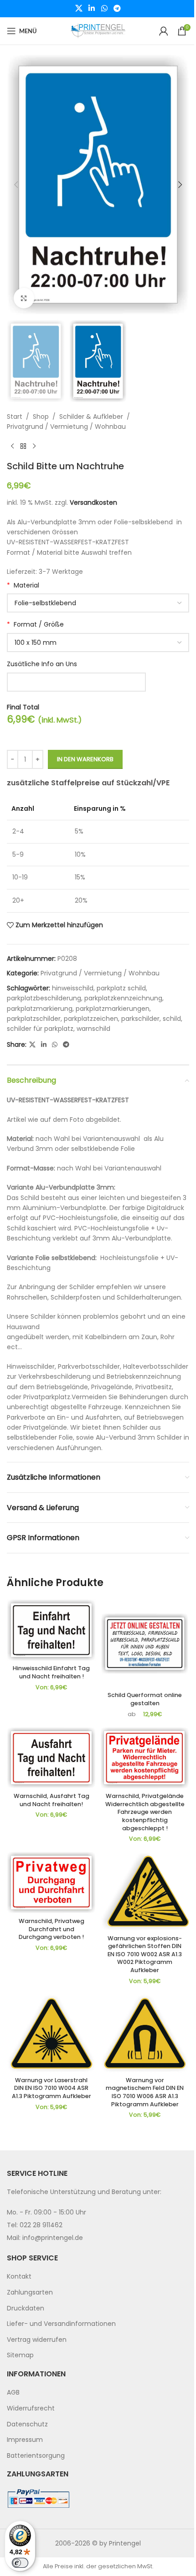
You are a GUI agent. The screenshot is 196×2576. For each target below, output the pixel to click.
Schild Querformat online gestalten (145, 1699)
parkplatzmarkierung (40, 1009)
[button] (16, 185)
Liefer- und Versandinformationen (61, 2324)
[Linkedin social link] (92, 8)
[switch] (20, 2563)
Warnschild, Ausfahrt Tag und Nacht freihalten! (52, 1800)
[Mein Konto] (164, 31)
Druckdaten (26, 2308)
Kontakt (19, 2277)
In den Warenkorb (85, 759)
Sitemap (20, 2355)
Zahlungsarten (30, 2292)
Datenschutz (27, 2424)
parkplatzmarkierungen (113, 1009)
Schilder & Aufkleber (91, 417)
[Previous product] (12, 446)
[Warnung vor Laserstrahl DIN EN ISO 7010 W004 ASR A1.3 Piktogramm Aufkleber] (51, 2034)
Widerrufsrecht (31, 2408)
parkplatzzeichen (91, 1019)
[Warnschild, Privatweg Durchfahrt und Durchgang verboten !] (51, 1883)
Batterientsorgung (36, 2455)
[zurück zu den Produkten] (23, 446)
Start (15, 417)
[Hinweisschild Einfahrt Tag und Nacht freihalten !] (51, 1630)
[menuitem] (98, 2277)
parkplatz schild (121, 988)
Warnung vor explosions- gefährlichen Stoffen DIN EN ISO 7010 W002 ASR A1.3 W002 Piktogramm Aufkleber (145, 1954)
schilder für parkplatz (40, 1029)
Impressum (25, 2440)
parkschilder (140, 1019)
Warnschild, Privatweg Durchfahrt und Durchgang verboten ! (52, 1929)
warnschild (93, 1029)
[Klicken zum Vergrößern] (24, 298)
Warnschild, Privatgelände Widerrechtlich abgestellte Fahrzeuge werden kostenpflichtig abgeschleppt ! (145, 1812)
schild (172, 1019)
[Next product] (34, 446)
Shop (41, 417)
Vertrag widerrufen (37, 2340)
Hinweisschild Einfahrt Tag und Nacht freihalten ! (51, 1672)
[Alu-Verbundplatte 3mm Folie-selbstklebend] (98, 603)
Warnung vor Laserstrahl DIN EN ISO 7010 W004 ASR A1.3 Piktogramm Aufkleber (52, 2088)
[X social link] (79, 8)
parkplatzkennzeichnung (123, 998)
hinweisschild (73, 988)
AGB (13, 2393)
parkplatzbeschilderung (44, 998)
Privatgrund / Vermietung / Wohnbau (66, 427)
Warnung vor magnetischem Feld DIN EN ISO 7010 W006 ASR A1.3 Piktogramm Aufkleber (145, 2092)
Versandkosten (93, 502)
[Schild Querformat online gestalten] (145, 1644)
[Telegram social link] (117, 8)
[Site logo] (98, 30)
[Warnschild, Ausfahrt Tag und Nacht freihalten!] (51, 1758)
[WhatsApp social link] (104, 8)
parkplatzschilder (34, 1019)
